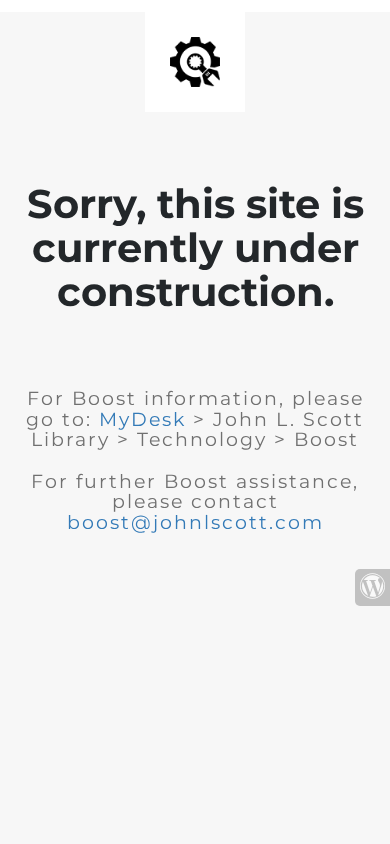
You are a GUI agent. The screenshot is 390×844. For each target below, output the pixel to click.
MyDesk (142, 419)
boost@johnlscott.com (195, 522)
